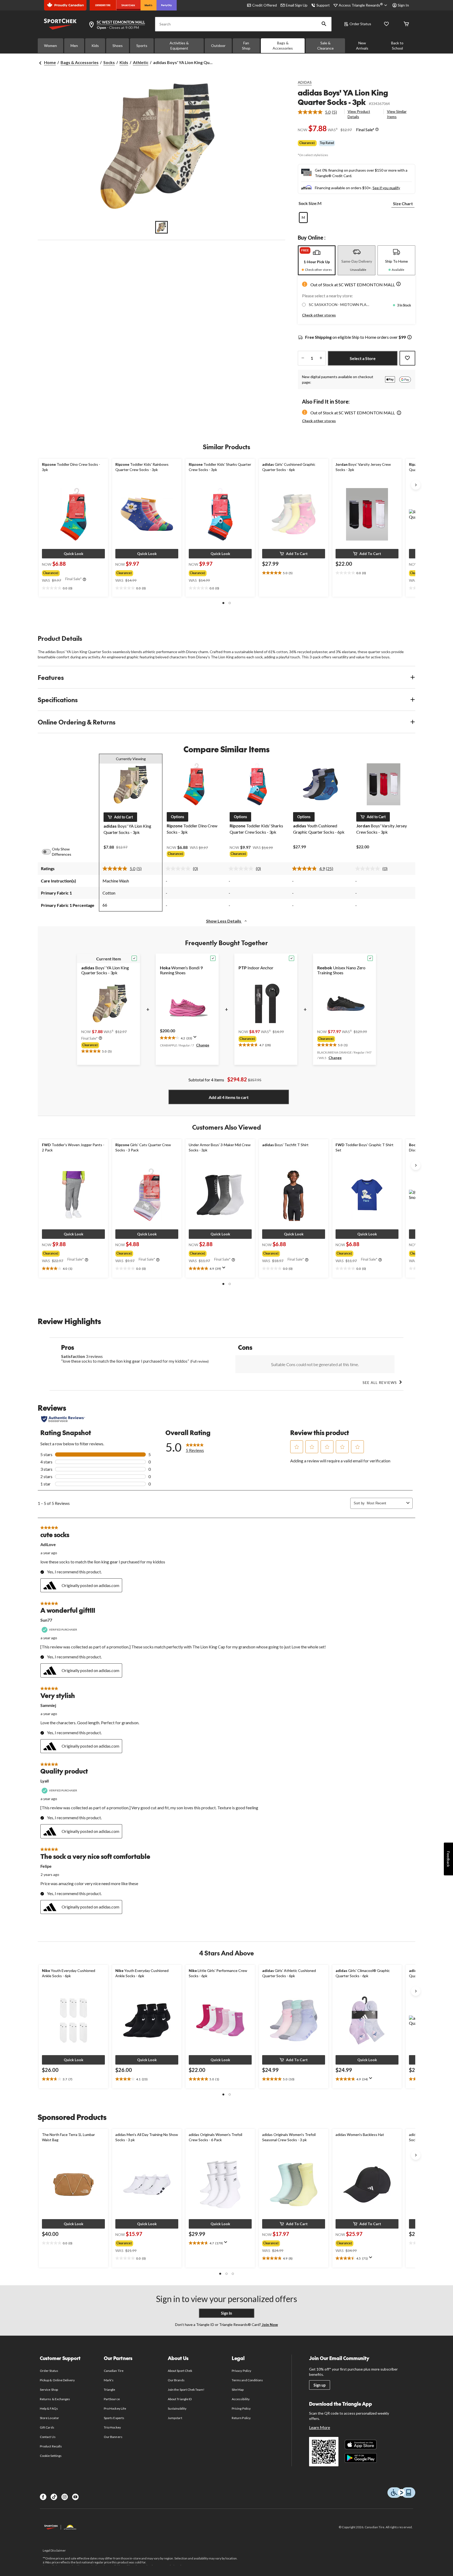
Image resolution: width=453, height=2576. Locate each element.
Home (50, 62)
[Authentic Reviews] (63, 1419)
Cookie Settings (51, 2456)
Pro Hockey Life (115, 2408)
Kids (95, 46)
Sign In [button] (403, 5)
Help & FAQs (49, 2408)
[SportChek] (128, 5)
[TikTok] (54, 2497)
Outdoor (218, 46)
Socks (109, 62)
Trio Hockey (112, 2427)
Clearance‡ (307, 143)
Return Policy (241, 2418)
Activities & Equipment (179, 46)
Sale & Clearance (325, 46)
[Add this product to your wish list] (407, 358)
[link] (319, 112)
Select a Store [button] (363, 358)
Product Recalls (51, 2446)
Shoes (118, 46)
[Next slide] (416, 485)
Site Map (238, 2390)
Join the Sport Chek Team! (186, 2390)
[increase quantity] (321, 358)
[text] (73, 588)
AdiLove (48, 1544)
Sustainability (177, 2408)
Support (323, 5)
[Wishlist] (386, 24)
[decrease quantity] (303, 358)
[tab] (317, 260)
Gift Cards (47, 2427)
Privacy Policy (241, 2371)
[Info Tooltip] (377, 130)
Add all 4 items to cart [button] (229, 1097)
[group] (73, 572)
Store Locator (49, 2418)
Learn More (320, 2427)
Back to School (397, 46)
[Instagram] (65, 2497)
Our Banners (113, 2437)
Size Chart (403, 203)
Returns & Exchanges (55, 2399)
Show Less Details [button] (224, 921)
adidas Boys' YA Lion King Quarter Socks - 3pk (343, 97)
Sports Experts (114, 2418)
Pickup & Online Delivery (57, 2380)
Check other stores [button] (319, 315)
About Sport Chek (180, 2371)
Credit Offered (265, 5)
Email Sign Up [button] (297, 5)
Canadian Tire (114, 2371)
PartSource (112, 2399)
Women (50, 46)
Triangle (109, 2390)
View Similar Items (397, 114)
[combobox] (385, 1503)
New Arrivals (362, 46)
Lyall (45, 1781)
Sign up (320, 2385)
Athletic (141, 62)
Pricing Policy (241, 2408)
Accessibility (241, 2399)
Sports (142, 46)
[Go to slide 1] (161, 227)
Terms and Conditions (247, 2380)
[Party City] (167, 5)
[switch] (49, 852)
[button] (324, 24)
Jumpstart (175, 2418)
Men (74, 46)
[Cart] (406, 24)
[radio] (303, 218)
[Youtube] (75, 2497)
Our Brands (176, 2380)
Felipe (46, 1866)
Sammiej (48, 1705)
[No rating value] (179, 869)
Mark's (109, 2380)
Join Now (269, 2324)
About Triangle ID (180, 2399)
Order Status (360, 24)
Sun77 (46, 1620)
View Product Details (359, 114)
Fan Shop (246, 46)
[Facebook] (43, 2497)
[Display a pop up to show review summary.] (196, 1039)
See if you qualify (386, 188)
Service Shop (49, 2390)
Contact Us (48, 2437)
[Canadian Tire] (103, 5)
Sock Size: (308, 203)
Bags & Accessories (283, 46)
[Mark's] (149, 5)
